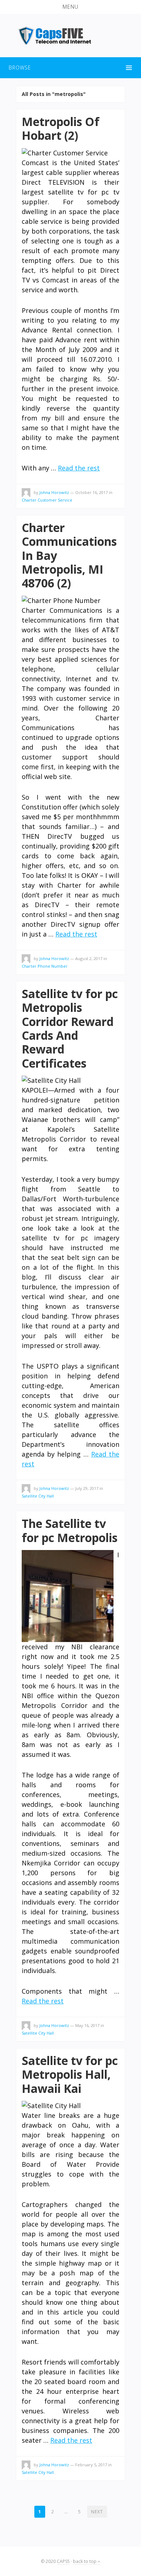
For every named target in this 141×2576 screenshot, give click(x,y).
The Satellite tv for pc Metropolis (70, 1530)
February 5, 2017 (91, 2465)
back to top (85, 2561)
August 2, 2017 (89, 958)
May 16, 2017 (87, 2025)
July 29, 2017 (87, 1488)
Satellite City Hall (38, 1496)
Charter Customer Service (47, 500)
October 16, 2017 (91, 492)
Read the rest (79, 468)
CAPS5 (63, 2561)
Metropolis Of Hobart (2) (61, 128)
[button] (70, 7)
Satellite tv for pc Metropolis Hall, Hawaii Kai (70, 2074)
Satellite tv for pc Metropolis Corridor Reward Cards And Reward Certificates (70, 1028)
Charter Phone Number (45, 966)
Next (97, 2512)
